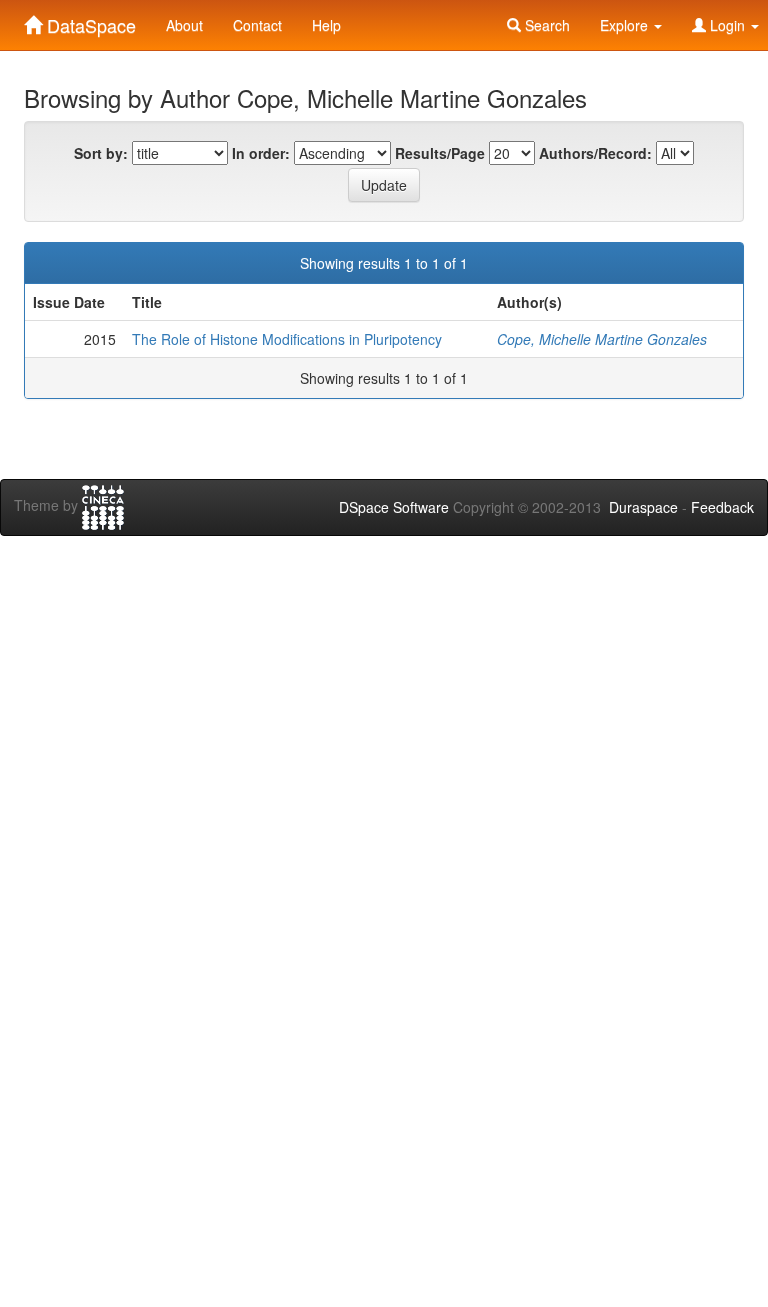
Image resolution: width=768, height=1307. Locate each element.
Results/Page (440, 153)
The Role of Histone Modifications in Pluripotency (287, 339)
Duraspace (643, 507)
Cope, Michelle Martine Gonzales (602, 339)
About (184, 25)
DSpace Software (394, 507)
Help (326, 25)
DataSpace (89, 21)
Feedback (722, 507)
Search (545, 25)
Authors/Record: (595, 153)
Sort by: (101, 153)
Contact (257, 25)
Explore (626, 25)
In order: (261, 153)
